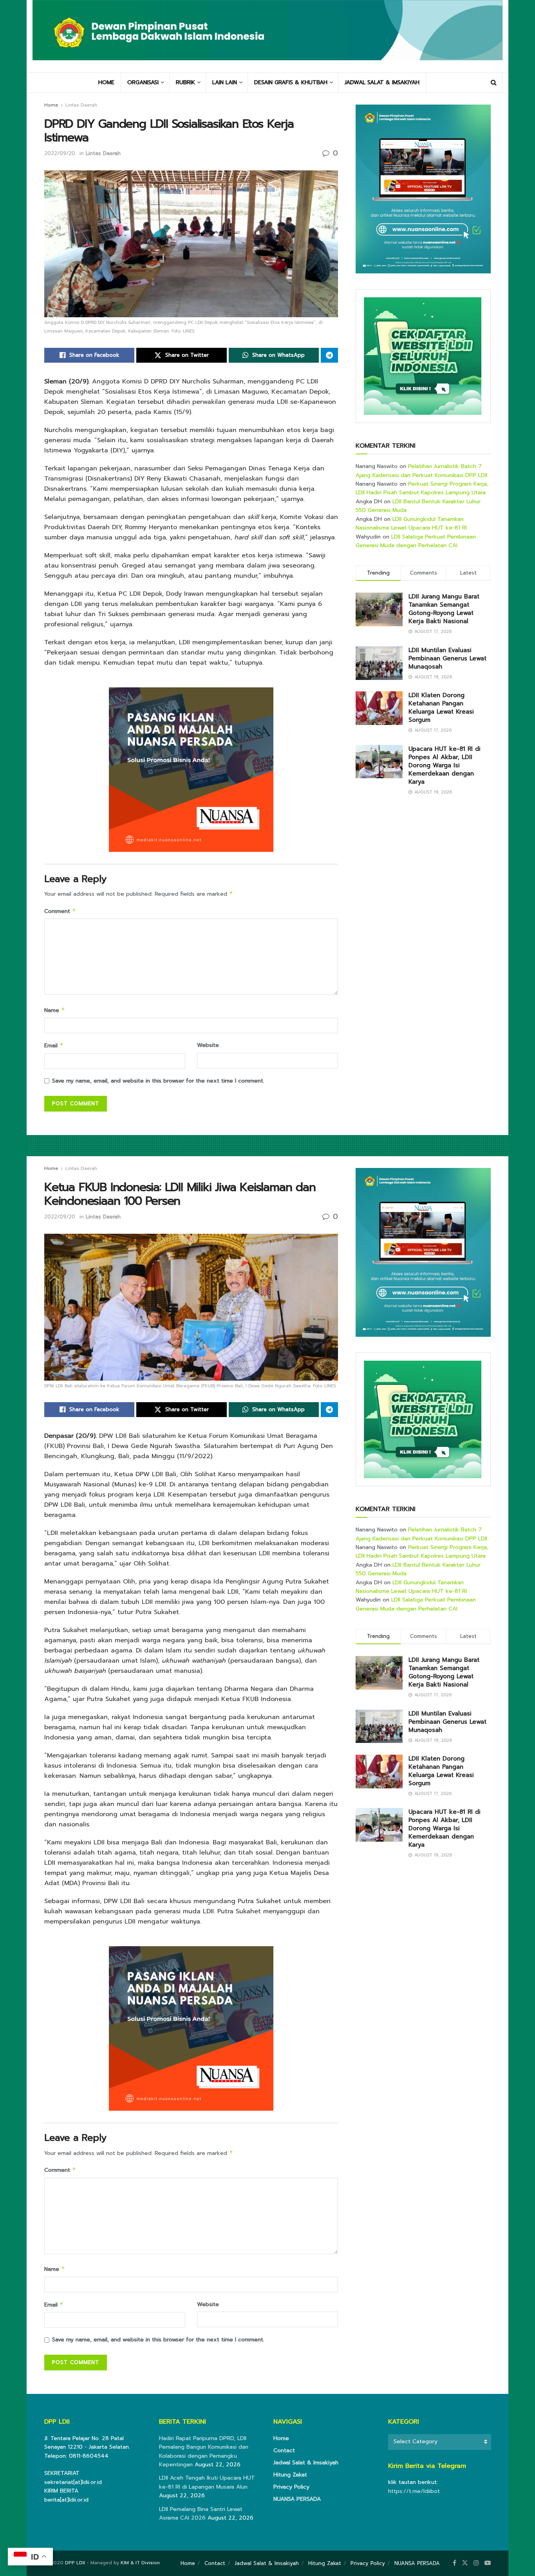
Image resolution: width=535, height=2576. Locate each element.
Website (208, 1045)
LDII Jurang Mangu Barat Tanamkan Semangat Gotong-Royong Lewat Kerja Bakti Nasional (444, 609)
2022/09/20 (60, 153)
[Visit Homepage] (267, 36)
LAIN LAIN (225, 82)
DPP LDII (75, 2563)
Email (54, 1046)
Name (55, 1010)
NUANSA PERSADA (297, 2499)
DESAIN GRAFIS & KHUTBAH (291, 82)
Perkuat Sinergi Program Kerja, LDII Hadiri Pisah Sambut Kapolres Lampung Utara (422, 488)
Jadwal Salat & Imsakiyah (306, 2463)
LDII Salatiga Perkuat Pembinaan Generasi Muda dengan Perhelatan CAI (416, 541)
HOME (106, 82)
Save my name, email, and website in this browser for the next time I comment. (158, 1081)
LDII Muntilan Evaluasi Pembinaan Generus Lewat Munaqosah (447, 658)
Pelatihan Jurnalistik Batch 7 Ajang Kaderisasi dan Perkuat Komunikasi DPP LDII (421, 471)
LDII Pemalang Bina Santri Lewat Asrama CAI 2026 (201, 2514)
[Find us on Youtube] (488, 2563)
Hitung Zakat (290, 2475)
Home (51, 105)
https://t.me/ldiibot (414, 2491)
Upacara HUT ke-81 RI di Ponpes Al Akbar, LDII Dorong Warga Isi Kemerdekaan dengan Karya (445, 765)
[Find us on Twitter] (465, 2563)
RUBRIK (185, 82)
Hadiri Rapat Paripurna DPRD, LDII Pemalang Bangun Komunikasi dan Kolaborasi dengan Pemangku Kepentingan (204, 2451)
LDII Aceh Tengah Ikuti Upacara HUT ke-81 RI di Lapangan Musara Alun (207, 2482)
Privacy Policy (291, 2487)
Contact (284, 2450)
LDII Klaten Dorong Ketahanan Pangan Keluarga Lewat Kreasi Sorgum (441, 708)
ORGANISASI (143, 82)
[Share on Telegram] (329, 355)
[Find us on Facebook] (455, 2563)
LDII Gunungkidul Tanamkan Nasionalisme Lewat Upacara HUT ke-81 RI (411, 523)
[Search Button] (494, 83)
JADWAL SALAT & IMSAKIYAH (382, 82)
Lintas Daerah (81, 105)
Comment (60, 911)
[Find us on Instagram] (476, 2563)
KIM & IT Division (140, 2563)
